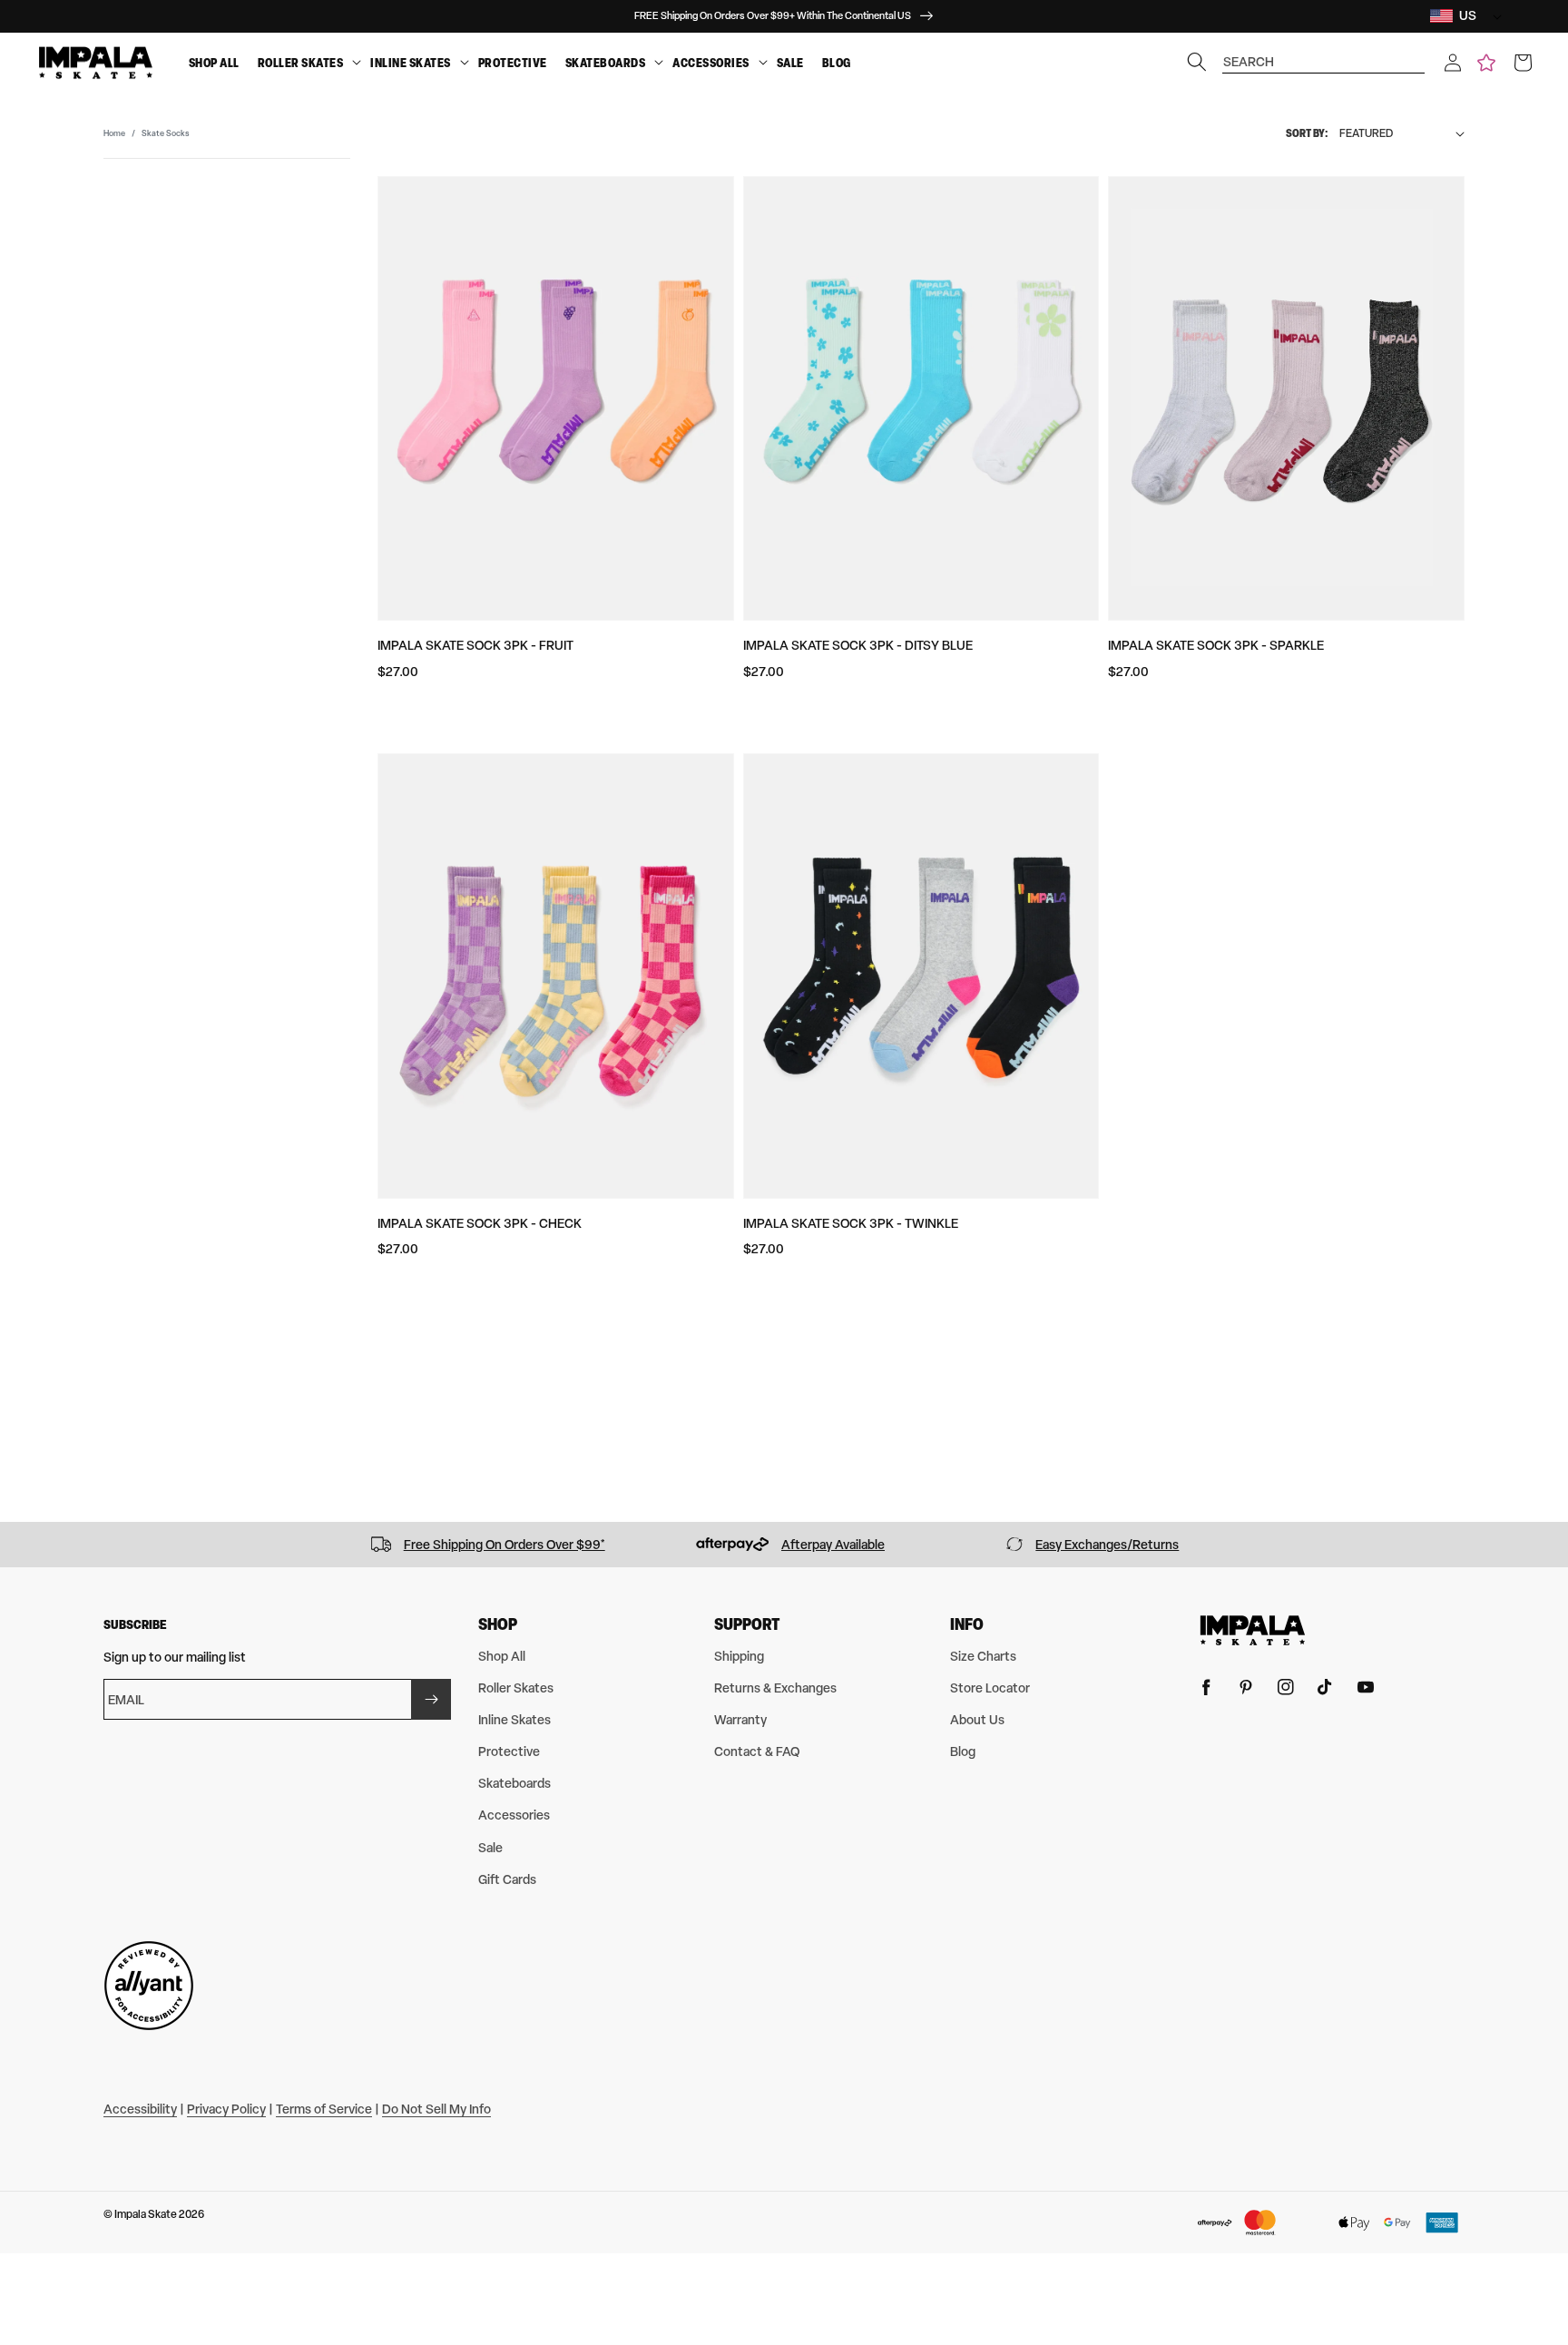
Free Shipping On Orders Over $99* (505, 1544)
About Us (977, 1719)
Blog (837, 63)
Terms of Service (324, 2109)
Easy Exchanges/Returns (1107, 1544)
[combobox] (1324, 53)
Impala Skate (147, 2214)
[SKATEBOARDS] (659, 63)
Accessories (711, 63)
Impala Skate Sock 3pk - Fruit (475, 645)
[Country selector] (1493, 16)
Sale (790, 63)
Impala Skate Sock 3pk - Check (480, 1223)
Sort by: (1307, 133)
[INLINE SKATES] (465, 63)
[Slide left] (20, 1545)
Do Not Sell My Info (436, 2109)
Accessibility (140, 2109)
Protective (513, 63)
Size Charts (983, 1656)
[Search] (1197, 62)
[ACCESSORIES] (763, 63)
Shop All (214, 63)
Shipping (739, 1656)
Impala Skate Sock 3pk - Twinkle (851, 1223)
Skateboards (606, 63)
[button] (1453, 63)
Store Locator (990, 1688)
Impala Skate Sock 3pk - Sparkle (1216, 645)
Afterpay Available (833, 1544)
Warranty (740, 1719)
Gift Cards (507, 1879)
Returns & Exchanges (775, 1688)
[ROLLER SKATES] (357, 63)
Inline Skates (411, 63)
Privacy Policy (226, 2109)
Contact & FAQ (757, 1751)
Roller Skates (301, 63)
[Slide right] (1548, 1545)
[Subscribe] (431, 1699)
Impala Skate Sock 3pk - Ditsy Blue (858, 645)
